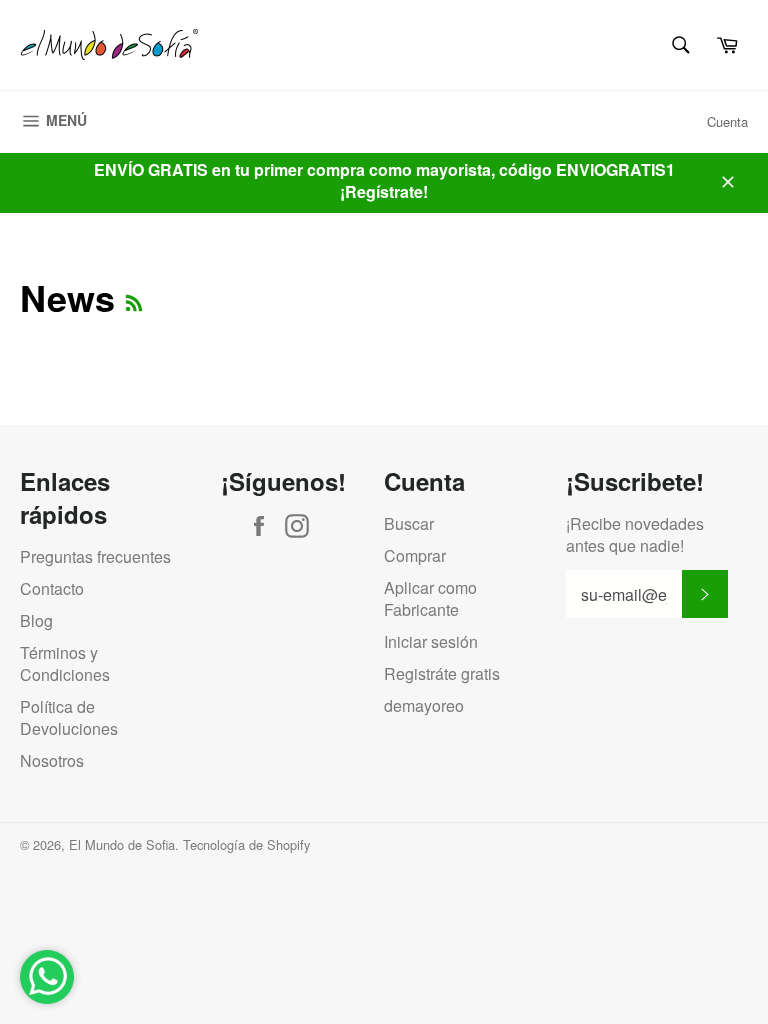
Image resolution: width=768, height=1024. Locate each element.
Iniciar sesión (431, 641)
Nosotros (52, 760)
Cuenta (727, 121)
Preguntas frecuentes (95, 556)
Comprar (415, 555)
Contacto (52, 588)
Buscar (409, 523)
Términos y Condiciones (65, 663)
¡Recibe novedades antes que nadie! (635, 535)
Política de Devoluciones (69, 717)
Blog (36, 620)
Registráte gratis (442, 673)
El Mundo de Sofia (122, 844)
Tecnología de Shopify (246, 844)
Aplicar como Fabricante (430, 598)
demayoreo (424, 705)
